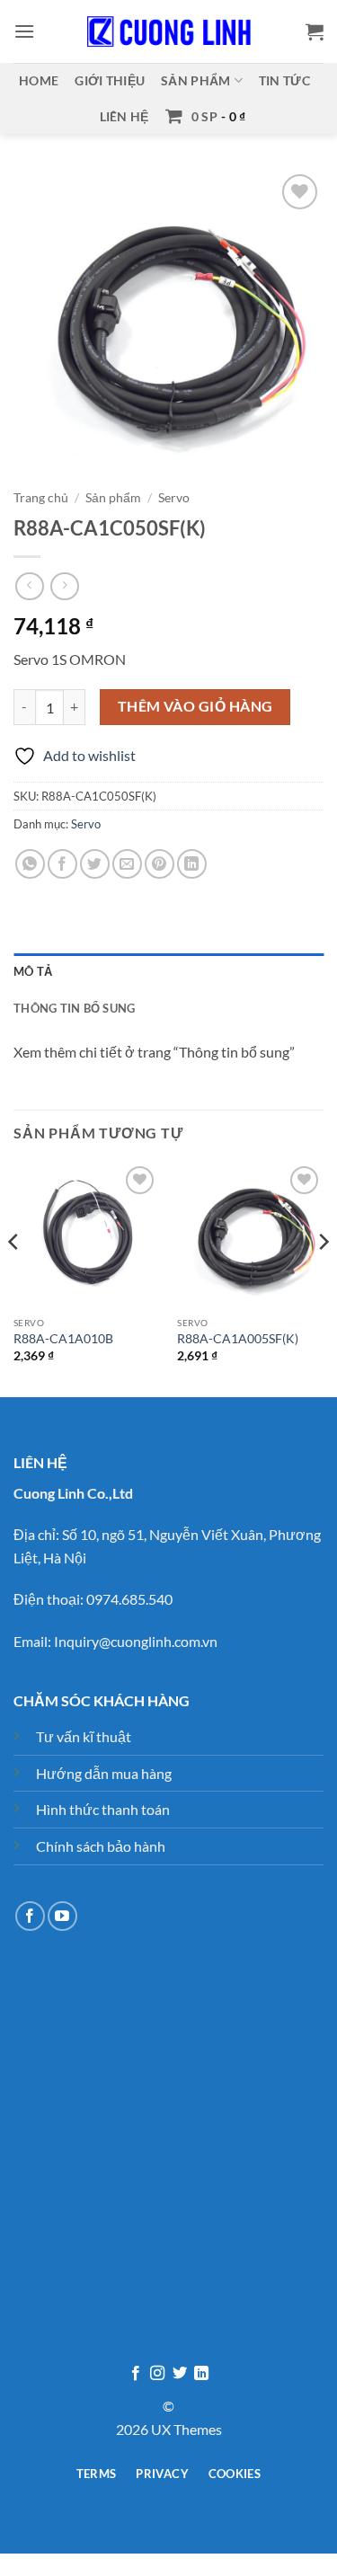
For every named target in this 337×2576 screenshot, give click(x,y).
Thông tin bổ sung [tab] (74, 1008)
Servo (174, 498)
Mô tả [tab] (33, 971)
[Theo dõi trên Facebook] (30, 1916)
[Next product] (29, 586)
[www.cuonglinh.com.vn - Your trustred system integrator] (169, 31)
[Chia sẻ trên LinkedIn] (192, 864)
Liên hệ (124, 116)
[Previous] (14, 1278)
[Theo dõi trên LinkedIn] (201, 2374)
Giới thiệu (110, 80)
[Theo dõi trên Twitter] (180, 2374)
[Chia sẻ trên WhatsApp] (30, 864)
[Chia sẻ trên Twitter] (95, 864)
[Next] (323, 1278)
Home (39, 80)
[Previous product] (64, 586)
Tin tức (284, 80)
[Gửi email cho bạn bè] (127, 864)
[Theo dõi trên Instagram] (157, 2374)
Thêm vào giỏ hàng (195, 706)
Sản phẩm (195, 80)
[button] (24, 31)
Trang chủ (41, 498)
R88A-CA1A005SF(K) (238, 1339)
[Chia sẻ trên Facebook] (62, 864)
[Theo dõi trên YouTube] (62, 1916)
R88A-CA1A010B (63, 1339)
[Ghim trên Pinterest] (160, 864)
